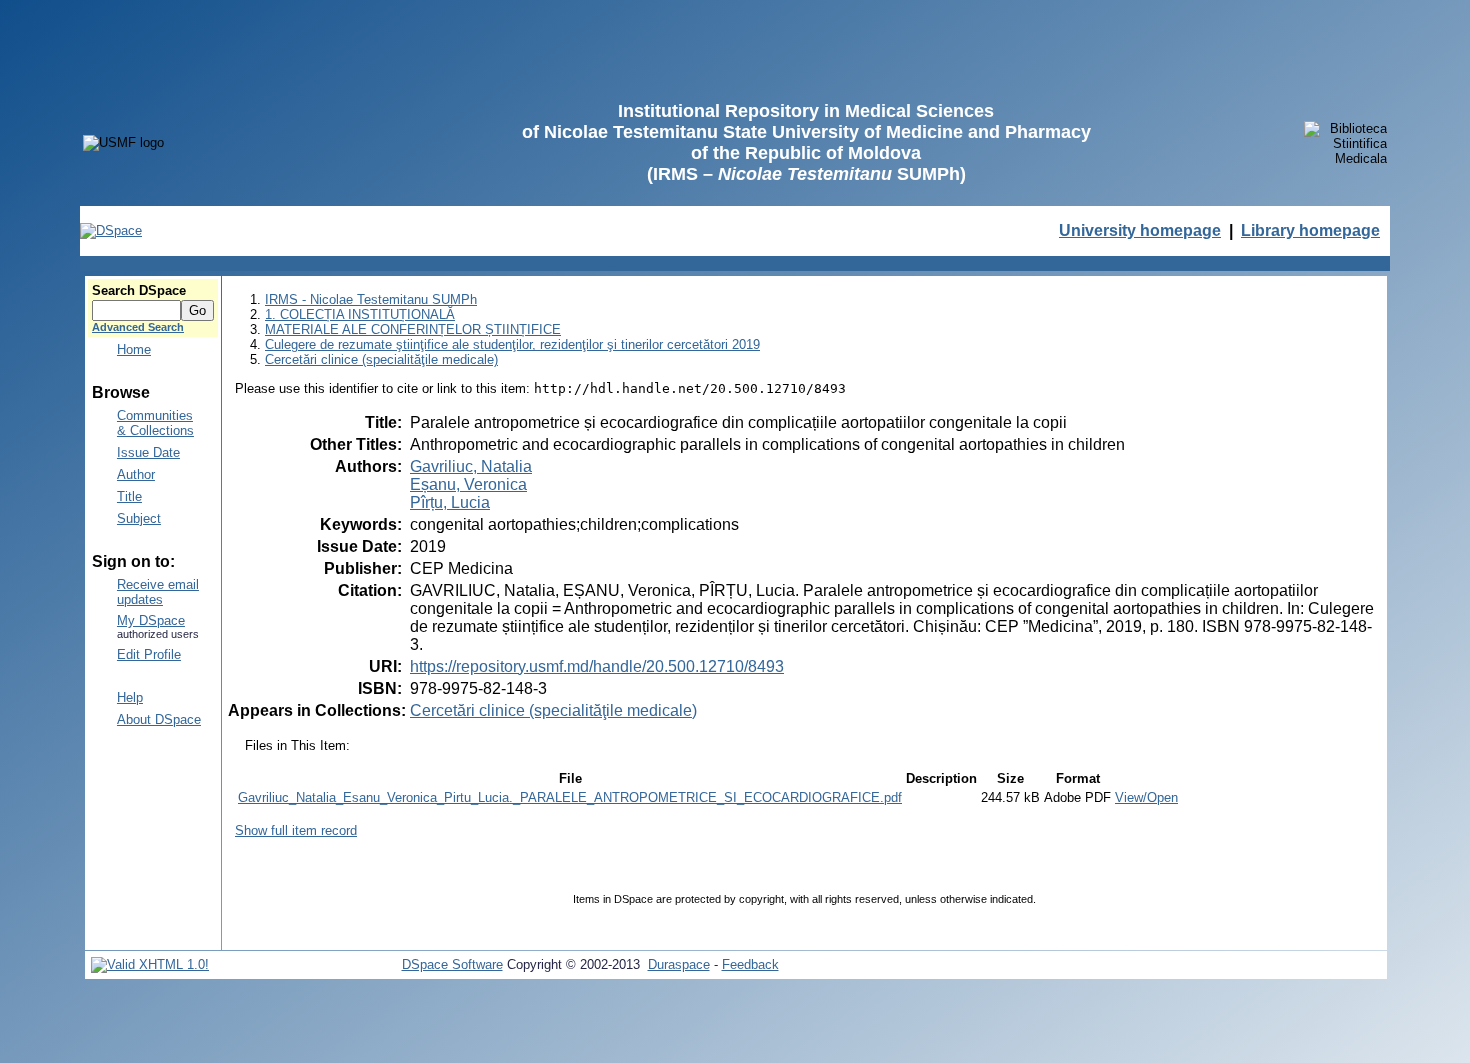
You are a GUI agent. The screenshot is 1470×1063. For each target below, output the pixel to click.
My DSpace (151, 620)
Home (134, 349)
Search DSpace (139, 290)
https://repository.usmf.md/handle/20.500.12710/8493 (597, 666)
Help (130, 697)
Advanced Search (138, 327)
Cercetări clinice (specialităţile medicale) (381, 359)
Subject (139, 518)
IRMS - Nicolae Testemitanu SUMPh (371, 299)
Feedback (750, 964)
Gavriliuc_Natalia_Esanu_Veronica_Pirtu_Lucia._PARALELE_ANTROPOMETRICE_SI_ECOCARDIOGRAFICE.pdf (570, 797)
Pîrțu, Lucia (450, 502)
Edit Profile (149, 654)
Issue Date (148, 452)
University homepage (1140, 230)
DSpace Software (452, 964)
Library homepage (1310, 230)
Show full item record (296, 830)
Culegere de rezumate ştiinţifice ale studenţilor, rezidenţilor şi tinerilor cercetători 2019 (512, 344)
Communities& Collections (155, 423)
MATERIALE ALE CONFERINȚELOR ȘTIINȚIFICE (413, 329)
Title (129, 496)
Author (136, 474)
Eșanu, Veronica (468, 484)
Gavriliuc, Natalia (471, 466)
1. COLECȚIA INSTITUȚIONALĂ (360, 314)
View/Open (1146, 797)
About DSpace (159, 719)
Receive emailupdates (158, 592)
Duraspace (679, 964)
